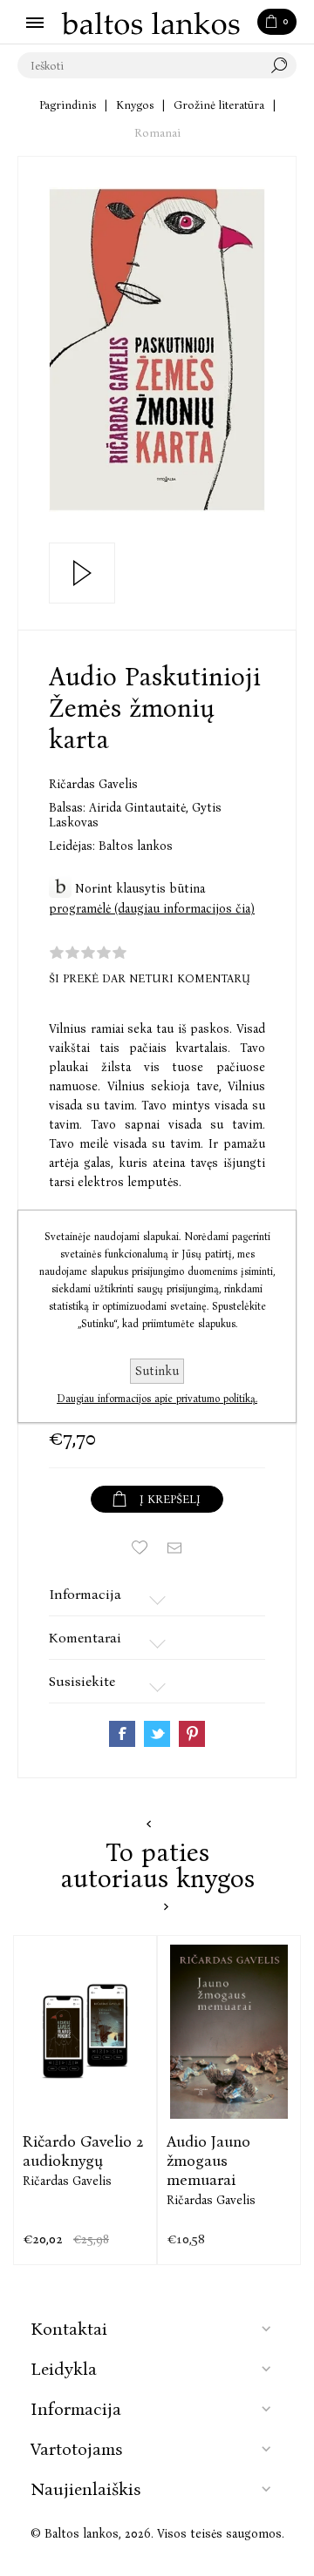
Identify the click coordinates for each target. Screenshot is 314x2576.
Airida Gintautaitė (139, 808)
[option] (85, 2100)
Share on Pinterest (192, 1734)
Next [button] (166, 1907)
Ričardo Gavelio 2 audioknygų (83, 2151)
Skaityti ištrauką (82, 573)
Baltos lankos (136, 846)
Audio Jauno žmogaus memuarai (208, 2161)
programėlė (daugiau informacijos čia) (152, 909)
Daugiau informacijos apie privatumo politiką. (157, 1399)
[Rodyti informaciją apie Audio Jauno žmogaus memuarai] (229, 2032)
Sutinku (157, 1371)
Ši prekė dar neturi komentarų (150, 978)
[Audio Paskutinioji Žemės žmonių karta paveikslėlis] (157, 350)
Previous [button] (149, 1824)
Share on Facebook (122, 1734)
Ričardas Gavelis (93, 784)
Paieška (283, 65)
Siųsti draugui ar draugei (174, 1548)
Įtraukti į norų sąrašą (140, 1548)
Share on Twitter (157, 1734)
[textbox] (140, 65)
